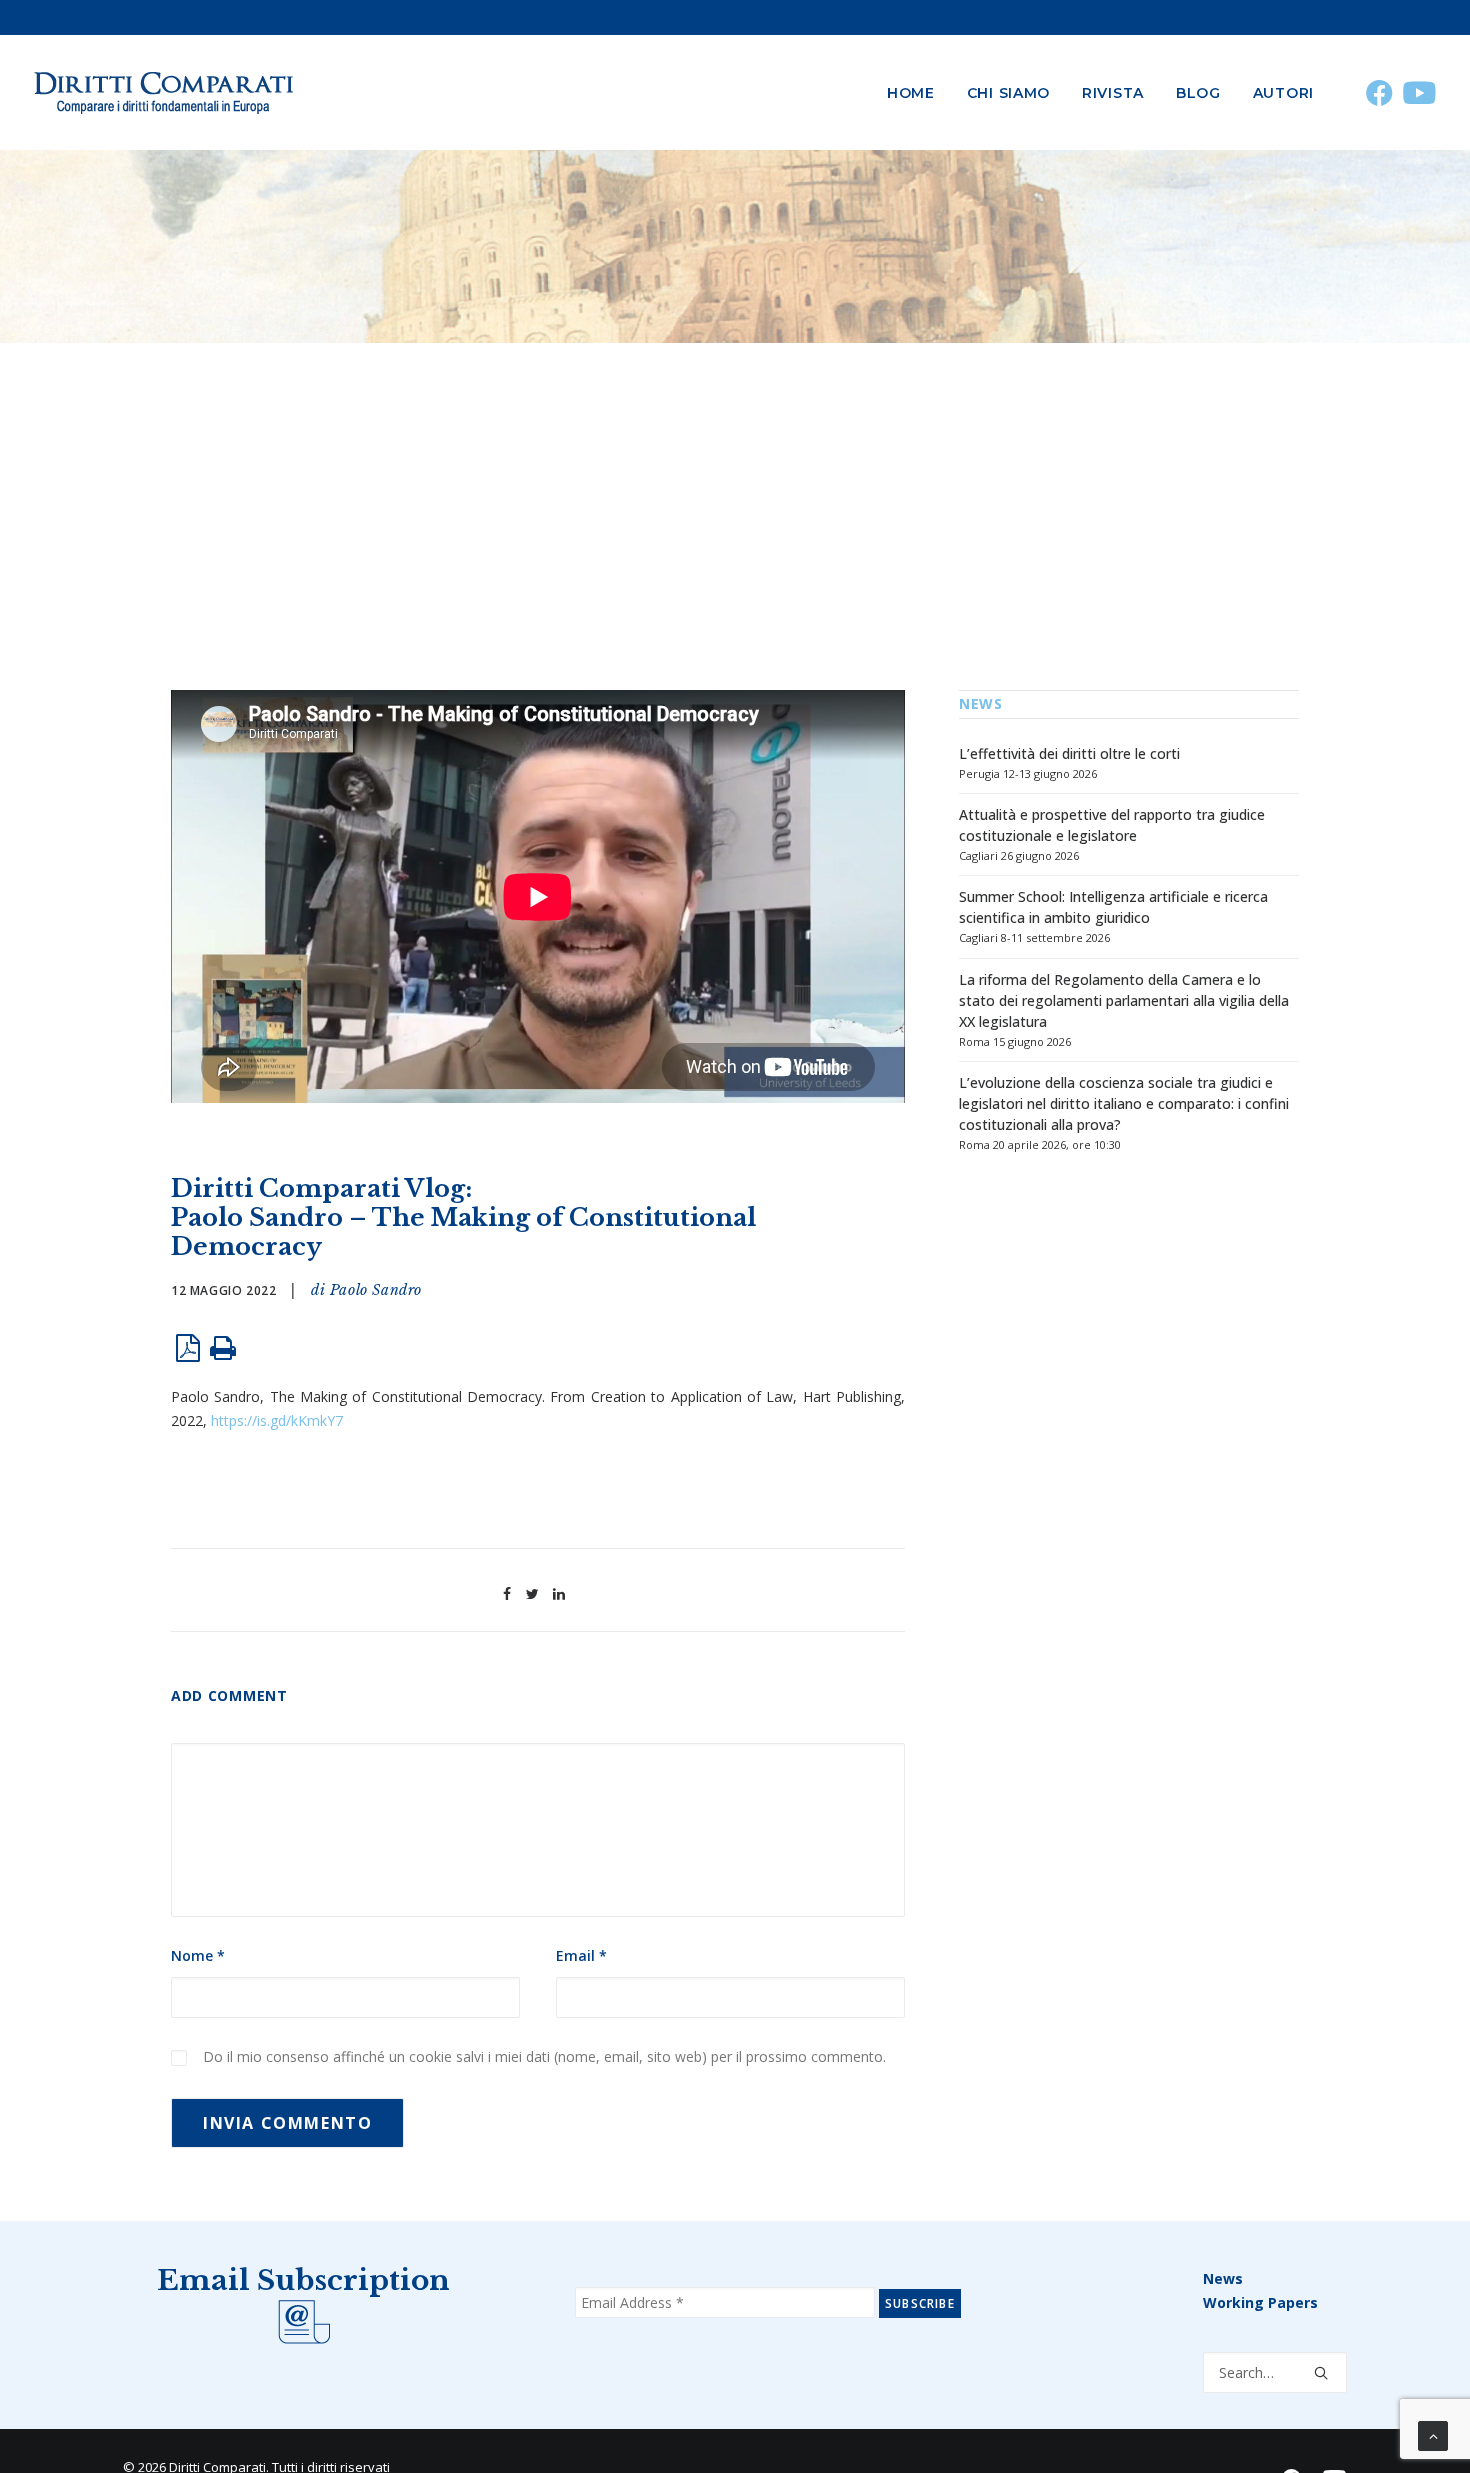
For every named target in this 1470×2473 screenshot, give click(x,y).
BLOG (1198, 93)
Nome (198, 1955)
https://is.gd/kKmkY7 (277, 1420)
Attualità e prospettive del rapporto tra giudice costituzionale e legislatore (1112, 825)
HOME (911, 93)
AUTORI (1283, 93)
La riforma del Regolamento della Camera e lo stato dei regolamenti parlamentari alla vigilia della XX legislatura (1124, 1000)
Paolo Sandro (376, 1290)
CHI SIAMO (1008, 93)
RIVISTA (1113, 93)
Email (581, 1955)
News (1223, 2278)
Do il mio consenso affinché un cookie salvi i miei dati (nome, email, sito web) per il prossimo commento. (544, 2056)
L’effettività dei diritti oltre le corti (1069, 753)
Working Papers (1260, 2302)
